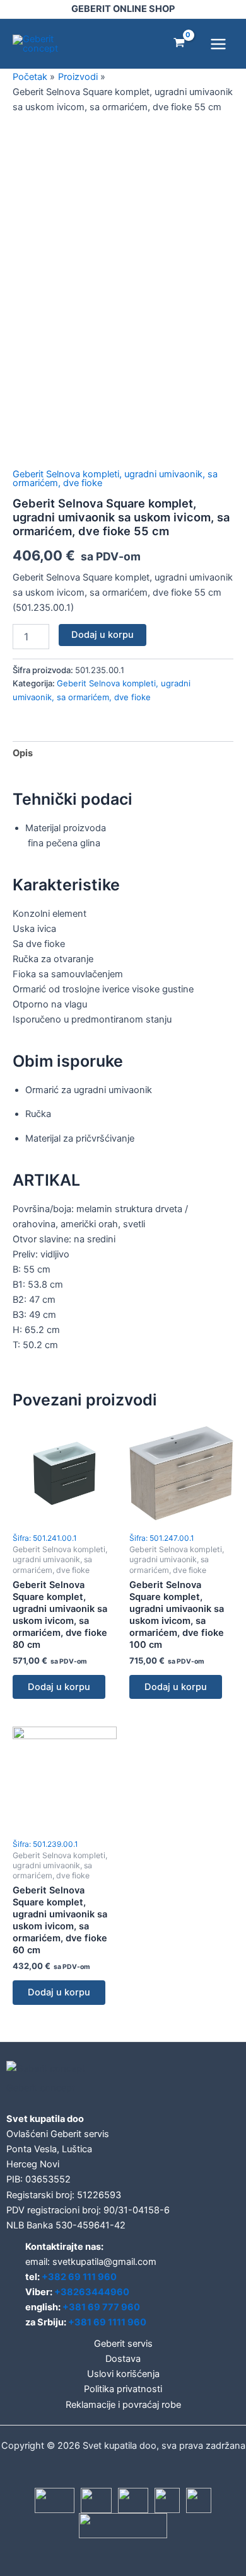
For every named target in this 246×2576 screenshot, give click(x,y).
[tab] (123, 753)
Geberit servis (123, 2344)
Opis (23, 753)
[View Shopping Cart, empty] (179, 44)
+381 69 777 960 (101, 2307)
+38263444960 (92, 2292)
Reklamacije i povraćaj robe (123, 2405)
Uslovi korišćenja (123, 2374)
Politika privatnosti (123, 2389)
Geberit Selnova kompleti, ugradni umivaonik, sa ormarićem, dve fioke (115, 479)
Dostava (123, 2359)
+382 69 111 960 (79, 2277)
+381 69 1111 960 (107, 2322)
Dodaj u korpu (102, 635)
